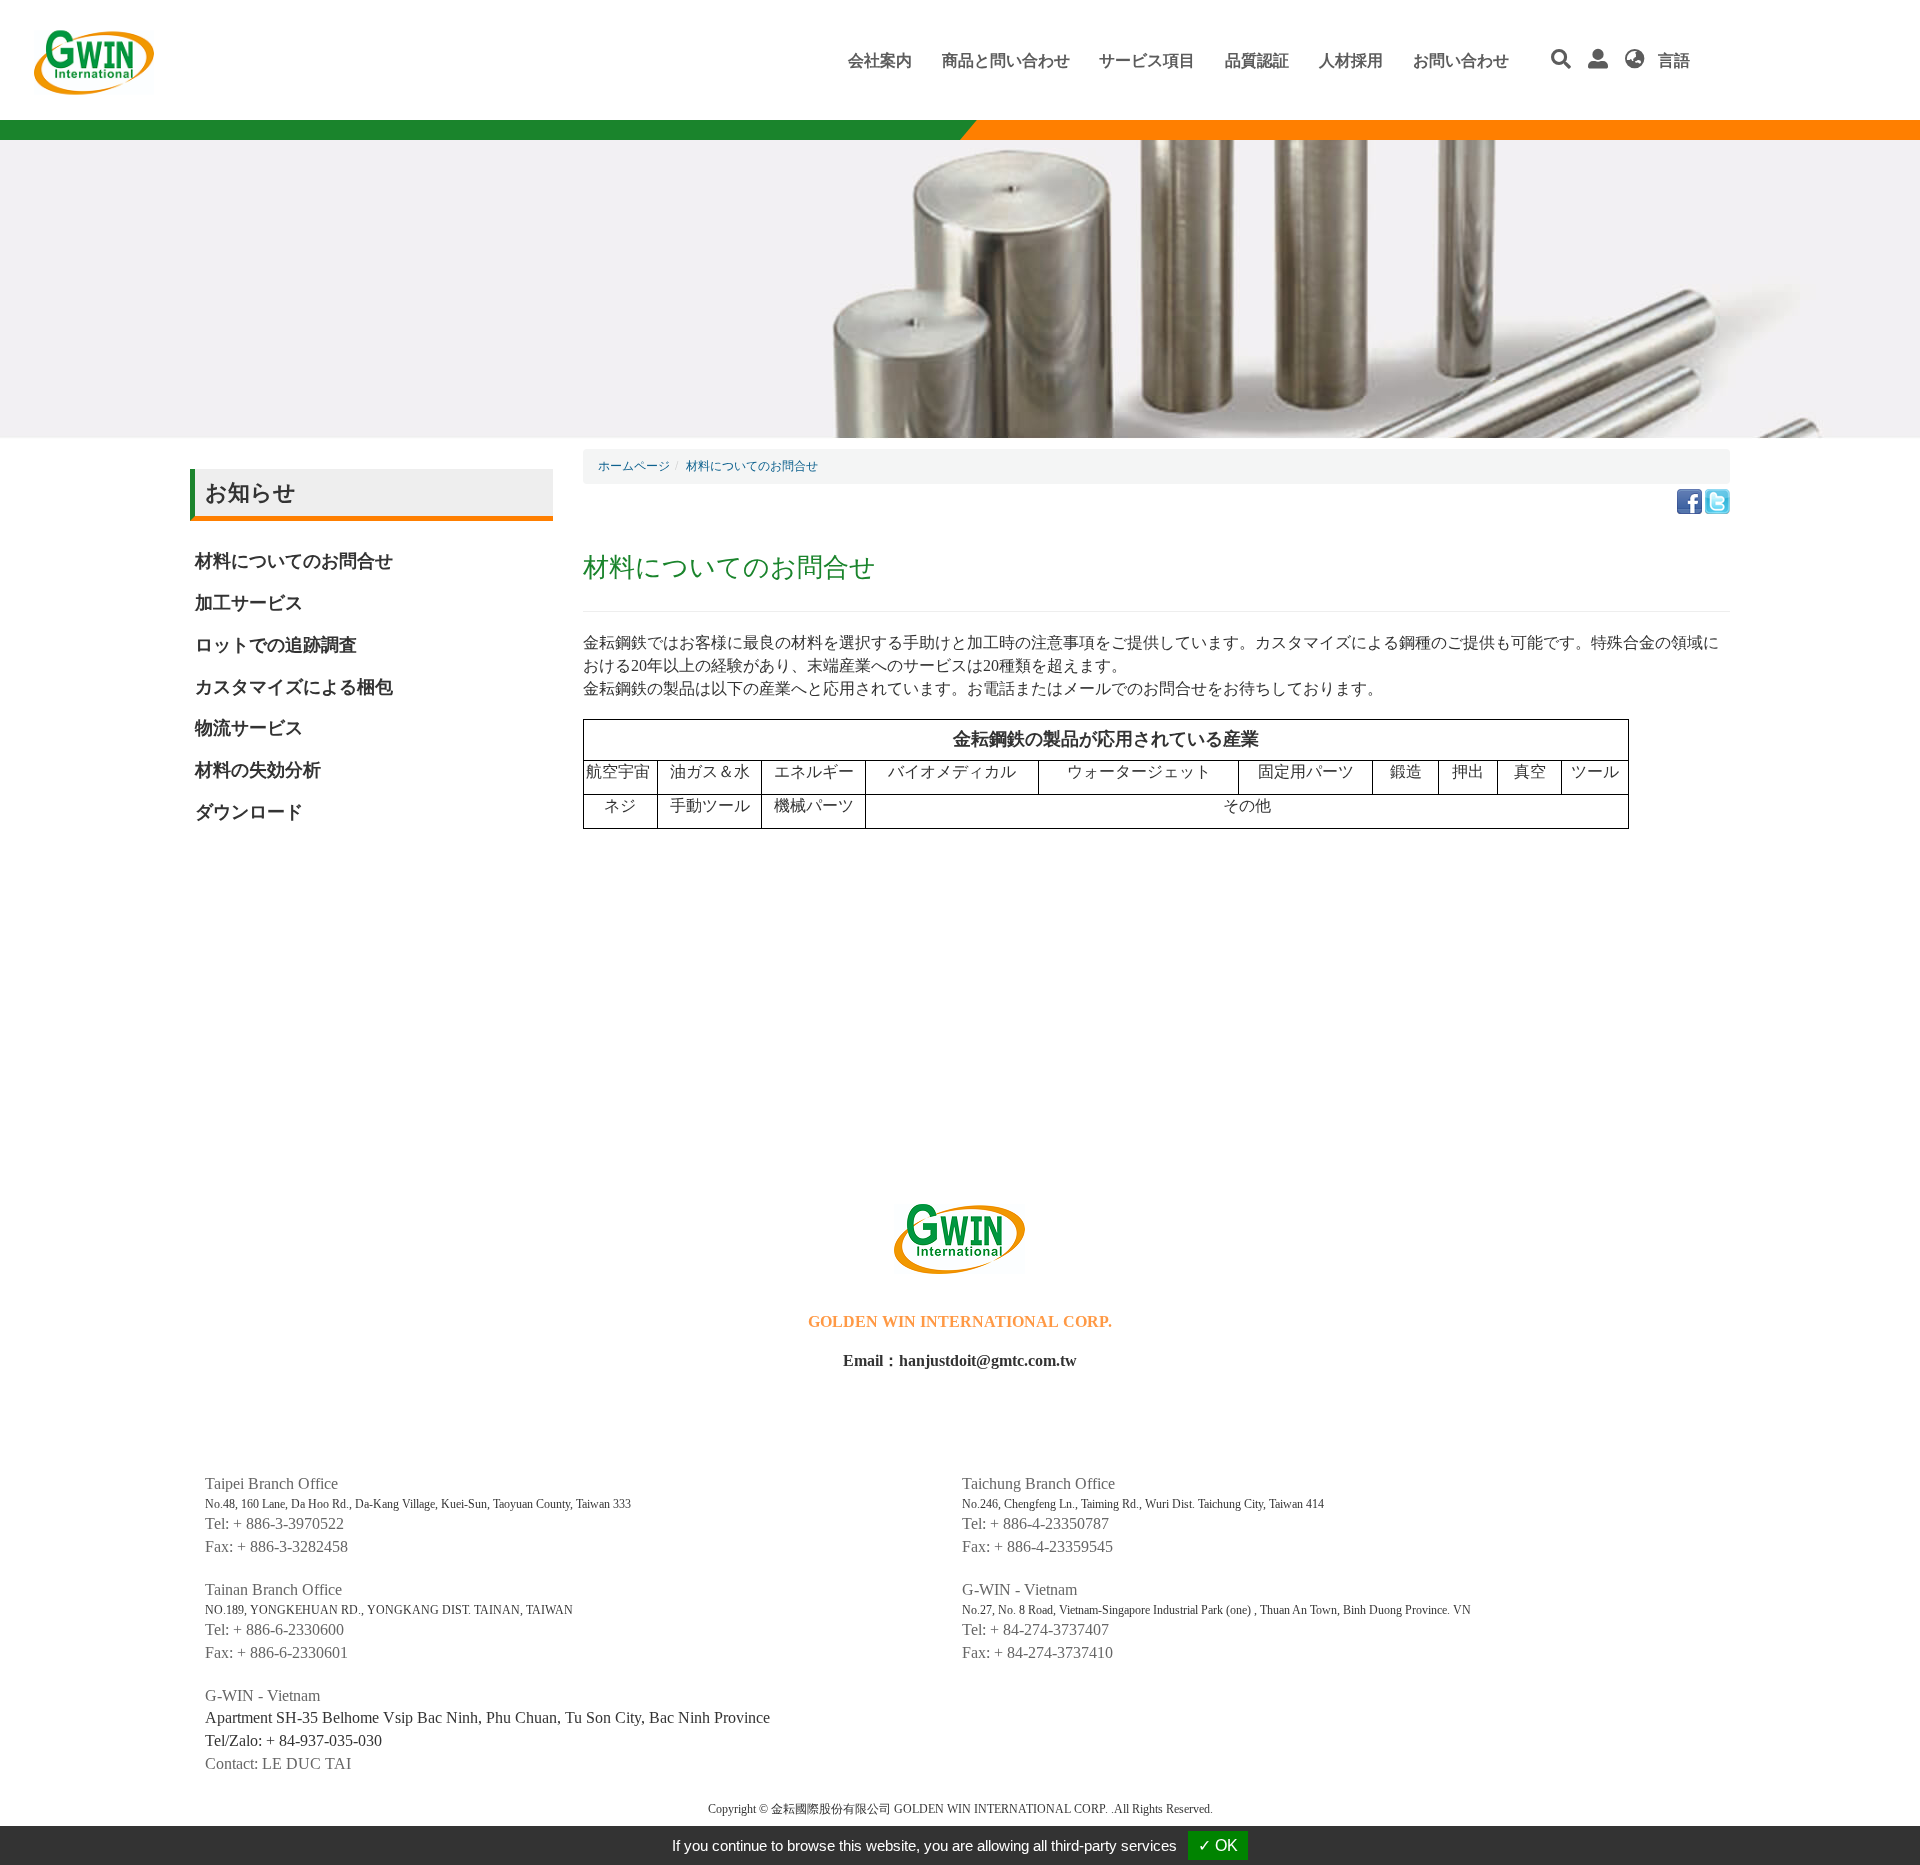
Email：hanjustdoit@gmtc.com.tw (960, 1360)
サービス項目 (1147, 60)
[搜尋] (1566, 61)
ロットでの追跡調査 (276, 645)
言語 (1672, 60)
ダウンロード (249, 812)
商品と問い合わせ (1006, 60)
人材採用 (1351, 60)
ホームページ (634, 466)
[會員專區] (1603, 61)
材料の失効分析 (258, 770)
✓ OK (1218, 1845)
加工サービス (249, 603)
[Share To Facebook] (1689, 499)
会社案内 (880, 60)
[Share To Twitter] (1717, 499)
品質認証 (1257, 60)
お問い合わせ (1461, 60)
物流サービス (249, 728)
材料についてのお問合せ (294, 561)
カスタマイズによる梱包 (294, 687)
